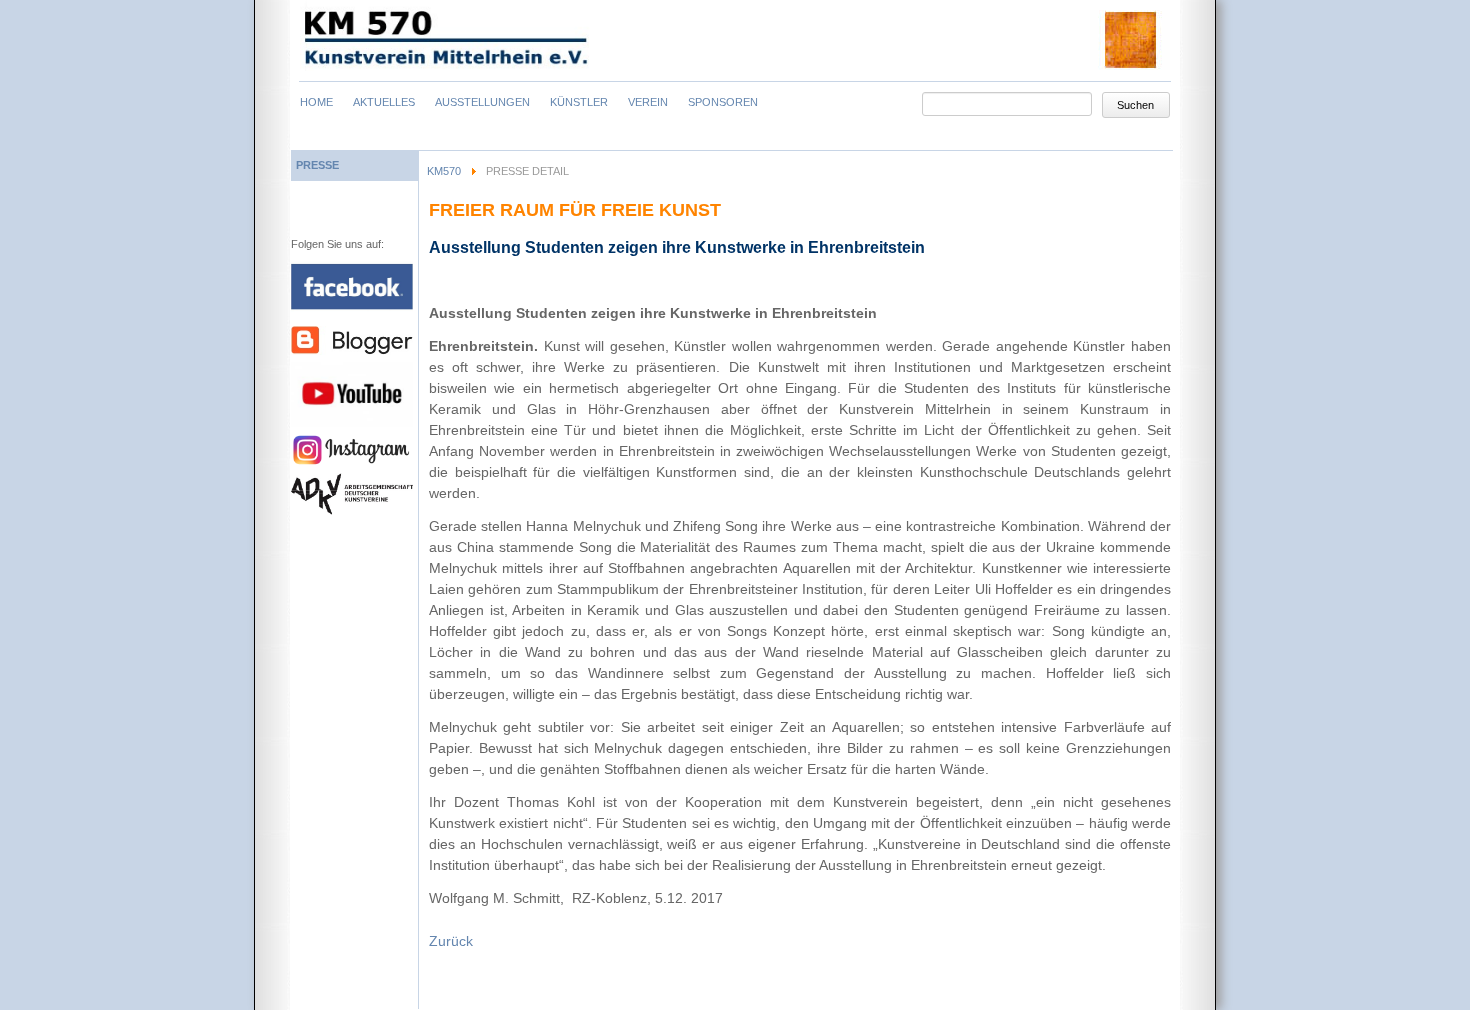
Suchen (1135, 105)
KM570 (444, 171)
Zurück (451, 941)
